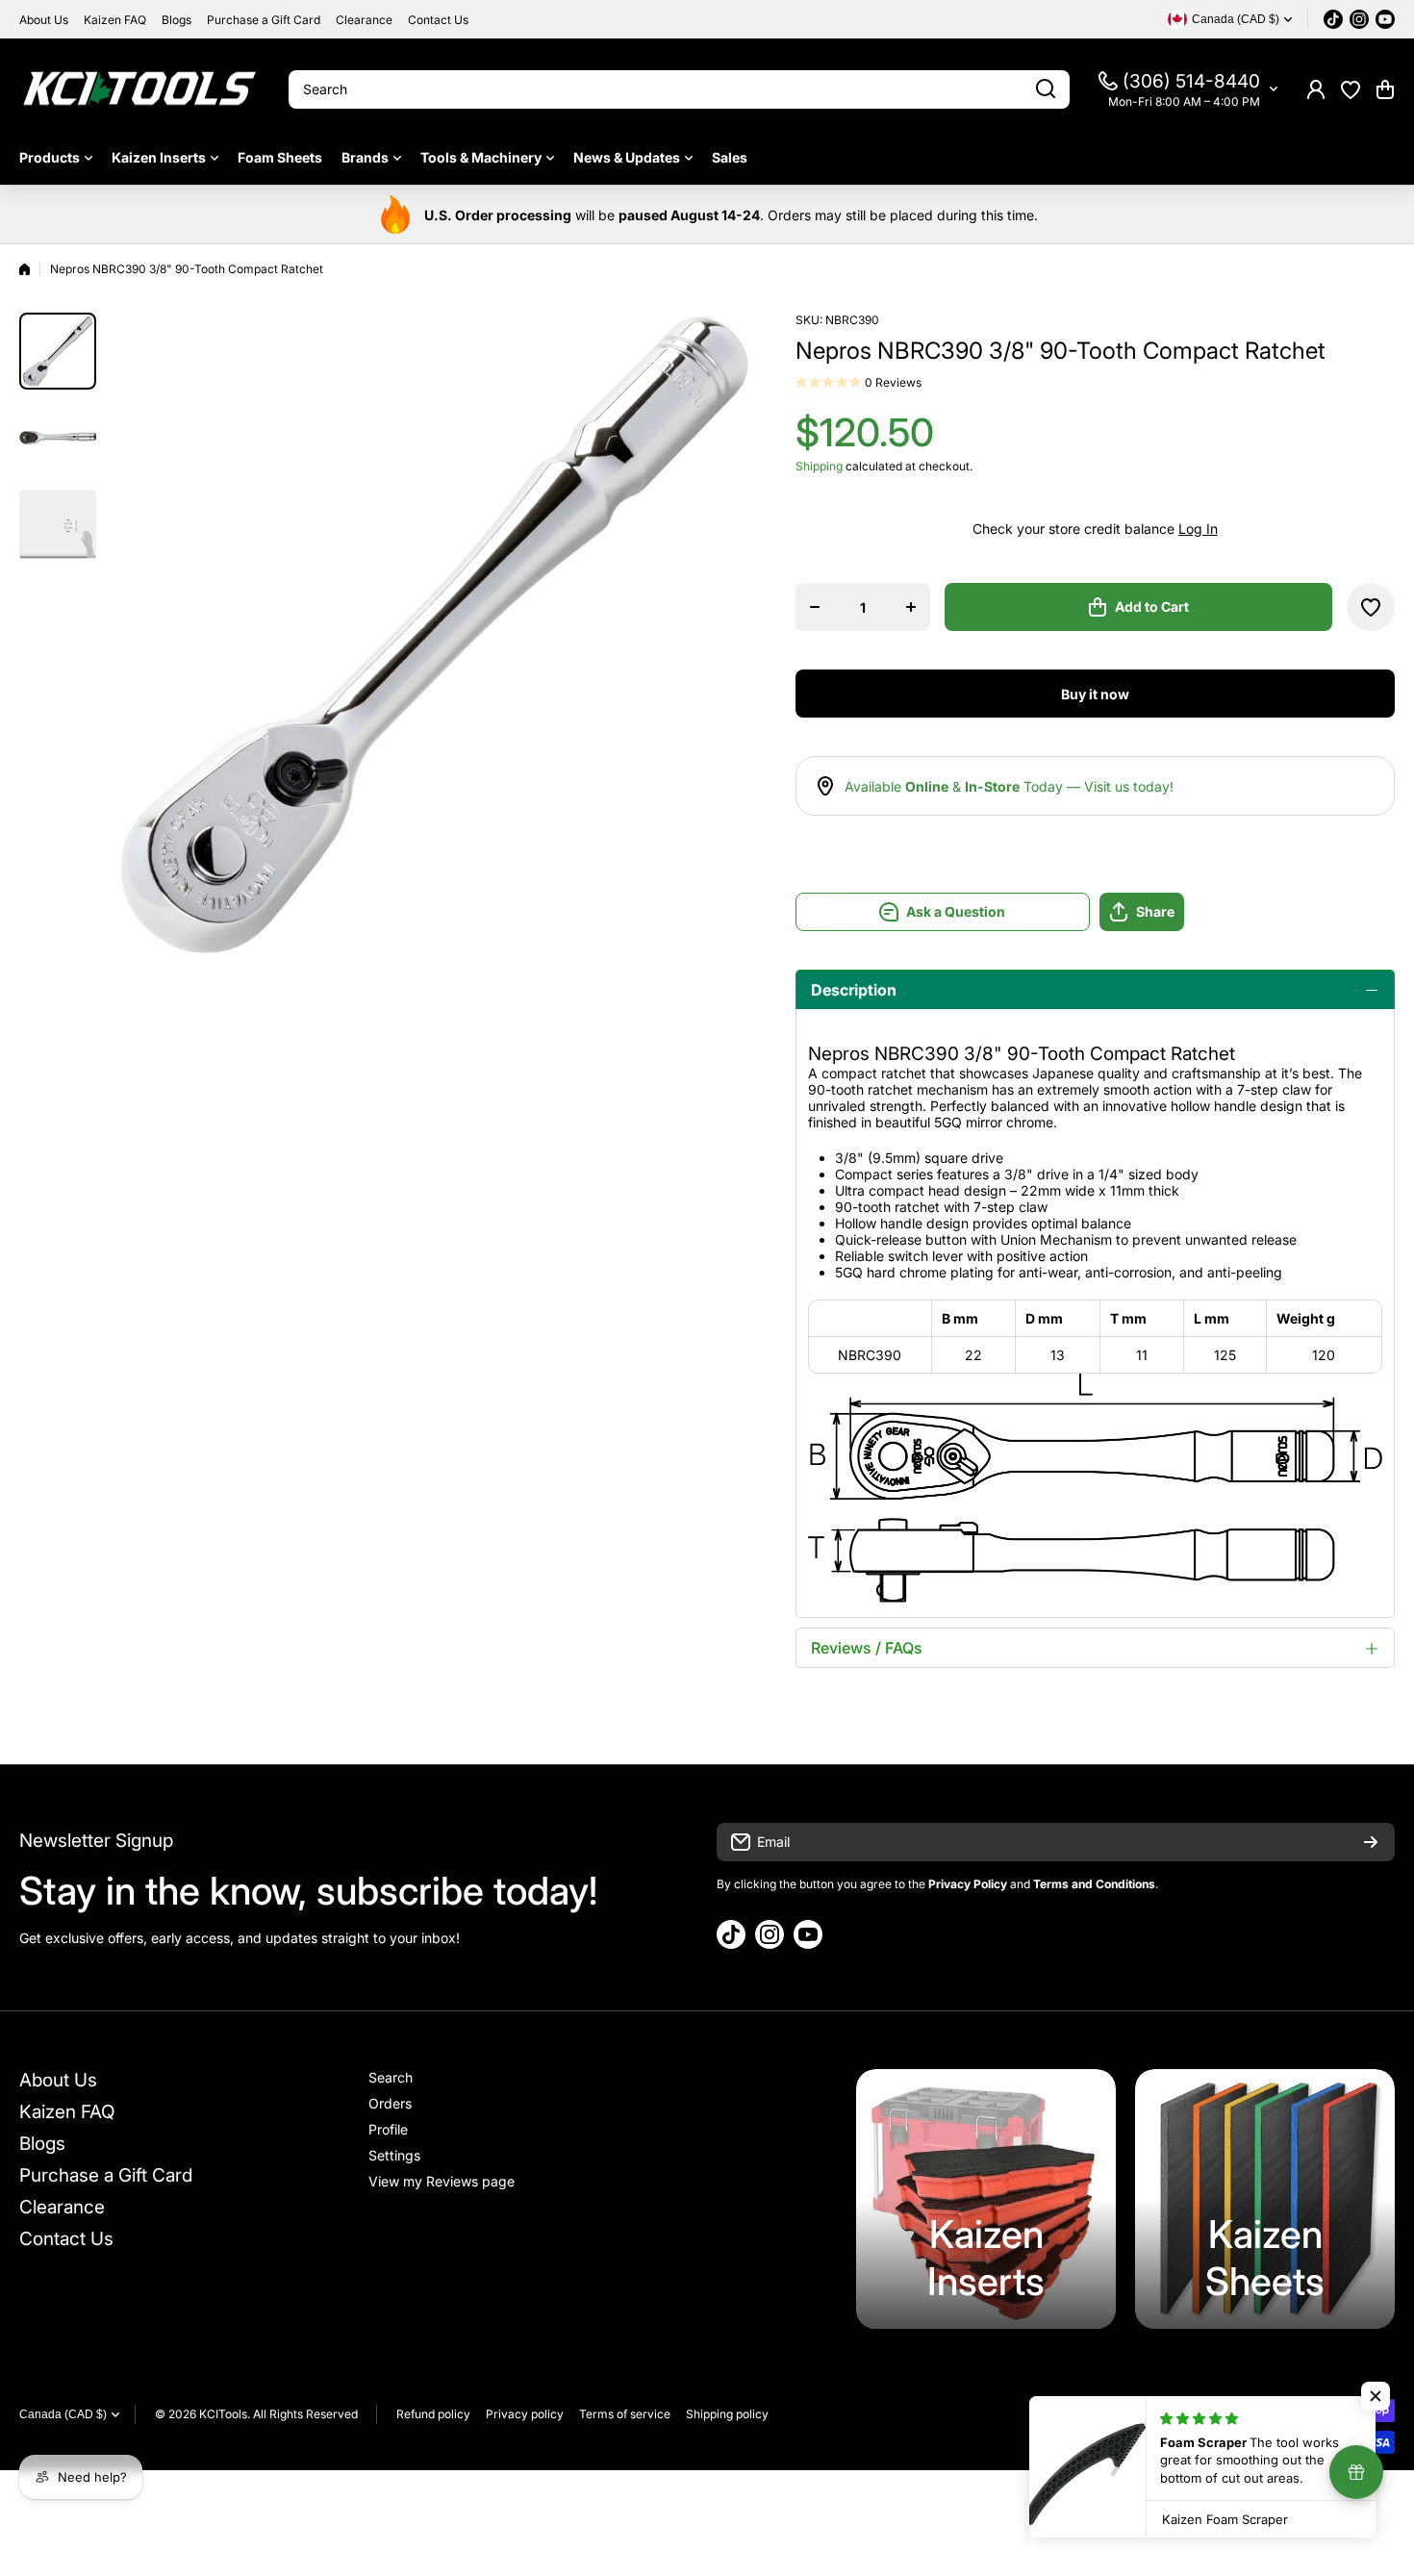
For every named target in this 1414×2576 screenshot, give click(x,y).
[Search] (1046, 89)
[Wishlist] (1351, 89)
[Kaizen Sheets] (1265, 2199)
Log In (1198, 529)
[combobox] (679, 89)
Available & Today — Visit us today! (1009, 786)
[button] (1385, 89)
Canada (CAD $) (63, 2414)
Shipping (819, 466)
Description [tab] (854, 990)
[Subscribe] (1371, 1842)
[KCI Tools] (139, 89)
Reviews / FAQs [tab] (867, 1648)
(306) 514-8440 (1191, 81)
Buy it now (1095, 694)
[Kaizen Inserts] (986, 2199)
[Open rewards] (1356, 2472)
